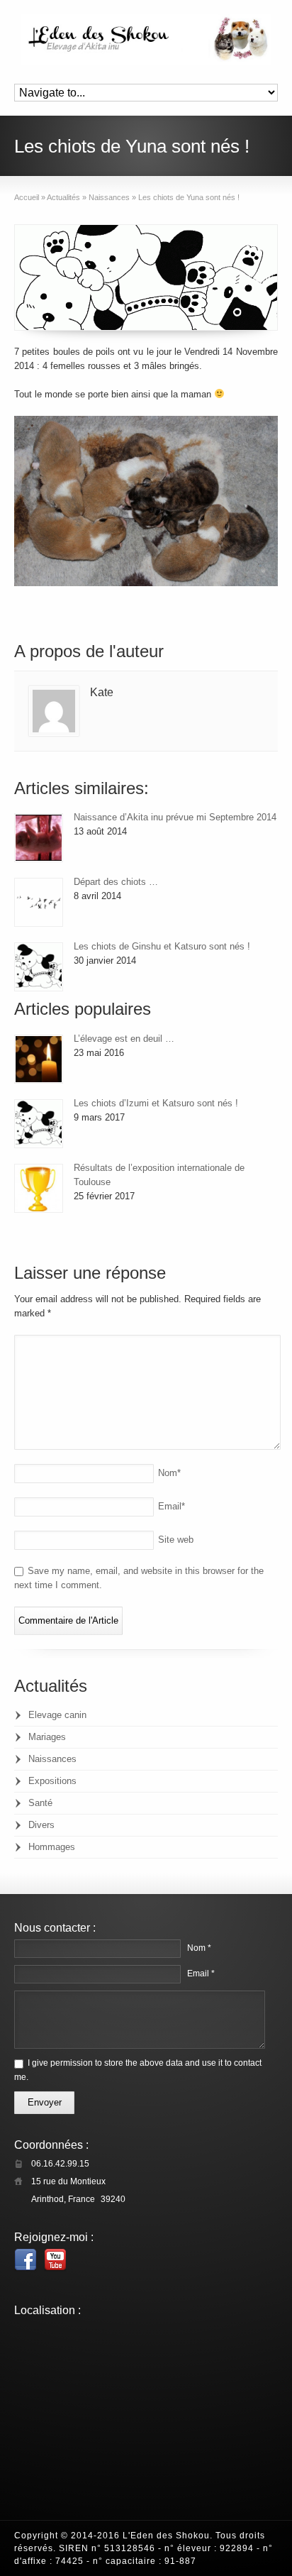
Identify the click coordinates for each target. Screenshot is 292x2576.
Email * (201, 1974)
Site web (176, 1540)
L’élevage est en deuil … (124, 1039)
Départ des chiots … (116, 882)
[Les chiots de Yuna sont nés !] (146, 277)
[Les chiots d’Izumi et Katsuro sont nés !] (39, 1124)
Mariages (47, 1737)
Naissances (52, 1759)
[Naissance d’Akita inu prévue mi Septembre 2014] (39, 838)
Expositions (52, 1781)
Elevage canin (57, 1715)
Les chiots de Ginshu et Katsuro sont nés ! (162, 946)
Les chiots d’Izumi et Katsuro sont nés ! (156, 1103)
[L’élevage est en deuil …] (39, 1059)
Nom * (199, 1948)
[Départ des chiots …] (39, 902)
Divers (41, 1825)
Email (172, 1506)
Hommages (52, 1847)
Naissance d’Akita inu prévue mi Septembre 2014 (175, 817)
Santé (40, 1803)
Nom (169, 1473)
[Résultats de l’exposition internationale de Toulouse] (39, 1188)
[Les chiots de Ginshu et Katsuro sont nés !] (39, 967)
